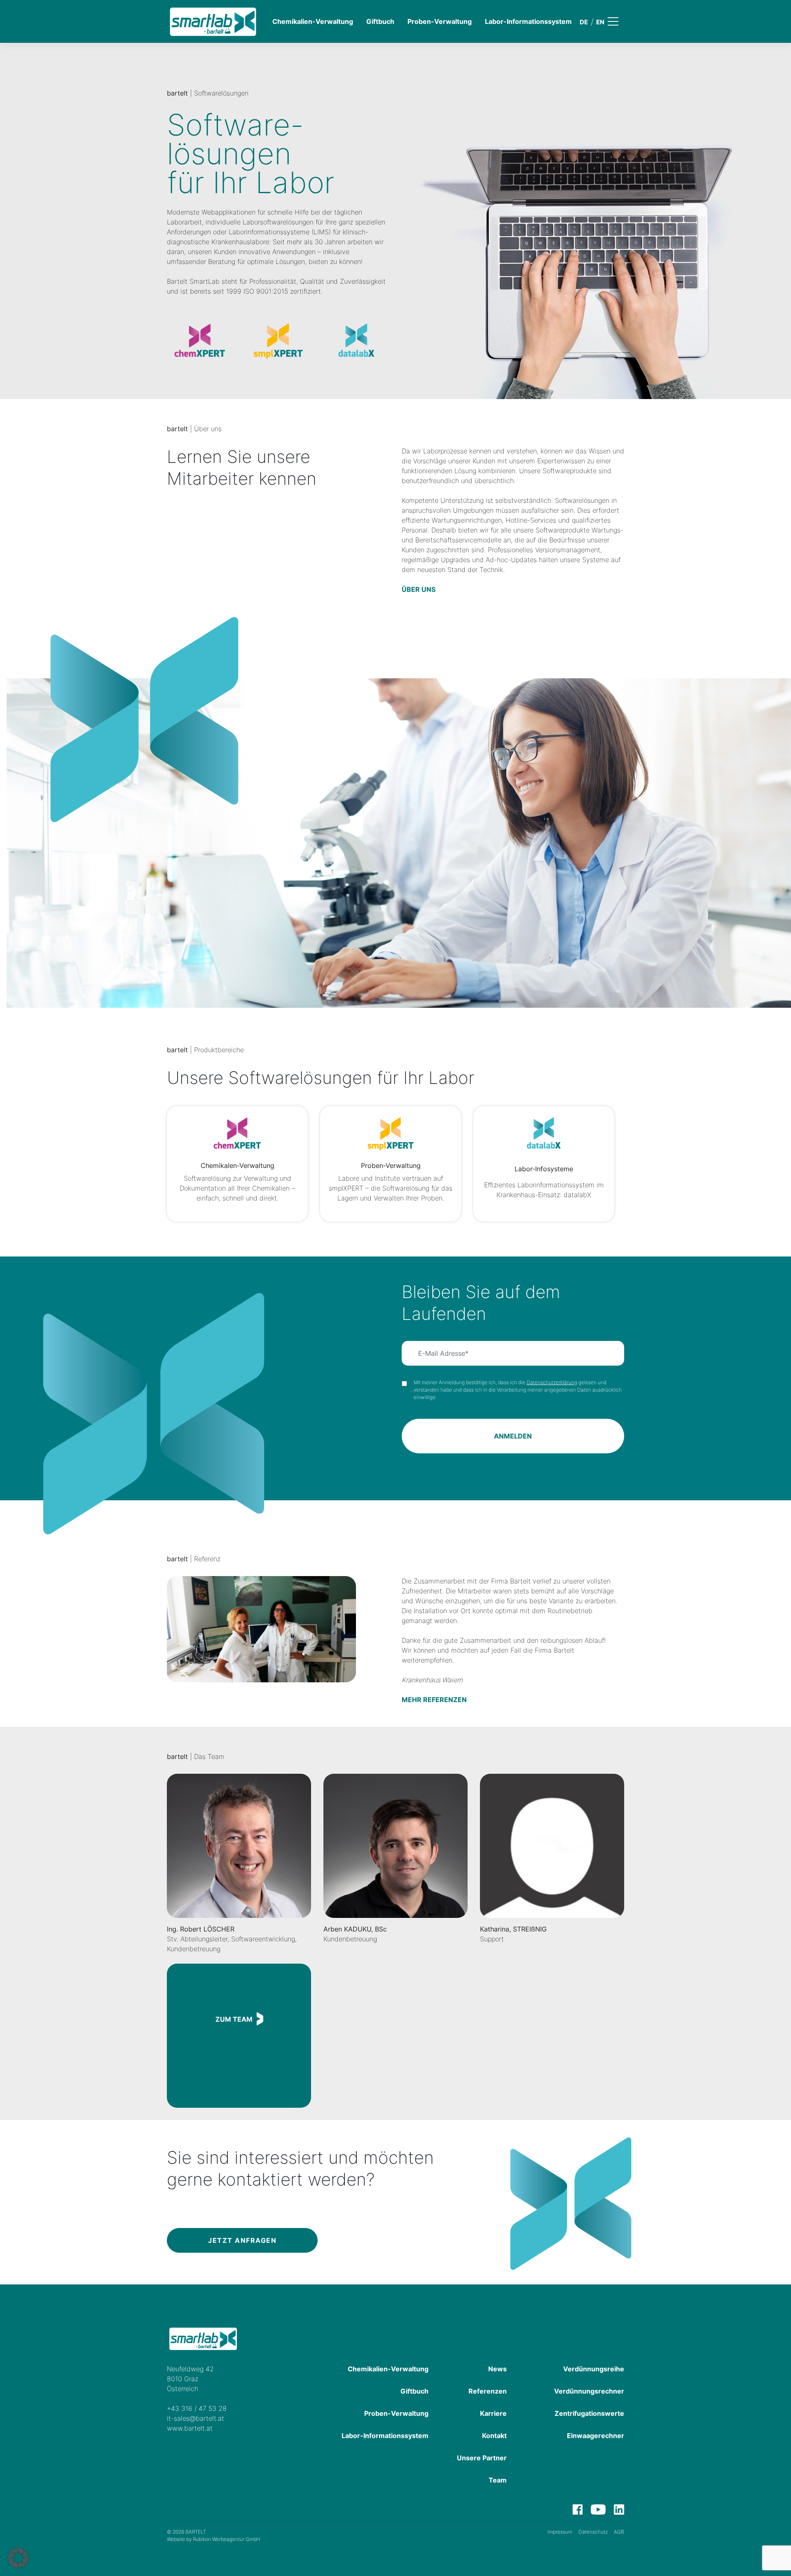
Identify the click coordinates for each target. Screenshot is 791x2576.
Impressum (560, 2532)
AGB (619, 2532)
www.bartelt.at (190, 2428)
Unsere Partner (482, 2458)
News (497, 2369)
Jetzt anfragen (242, 2240)
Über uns (419, 589)
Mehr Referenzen (434, 1700)
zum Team (234, 2019)
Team (498, 2480)
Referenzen (488, 2391)
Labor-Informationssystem (528, 21)
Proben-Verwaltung (440, 21)
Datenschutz (593, 2532)
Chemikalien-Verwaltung (313, 21)
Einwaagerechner (596, 2436)
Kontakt (494, 2436)
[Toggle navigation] (619, 21)
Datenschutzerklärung (552, 1382)
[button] (18, 2558)
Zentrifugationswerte (589, 2413)
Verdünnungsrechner (589, 2391)
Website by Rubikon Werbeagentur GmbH (213, 2539)
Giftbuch (380, 21)
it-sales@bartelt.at (195, 2418)
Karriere (493, 2413)
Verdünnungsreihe (594, 2369)
